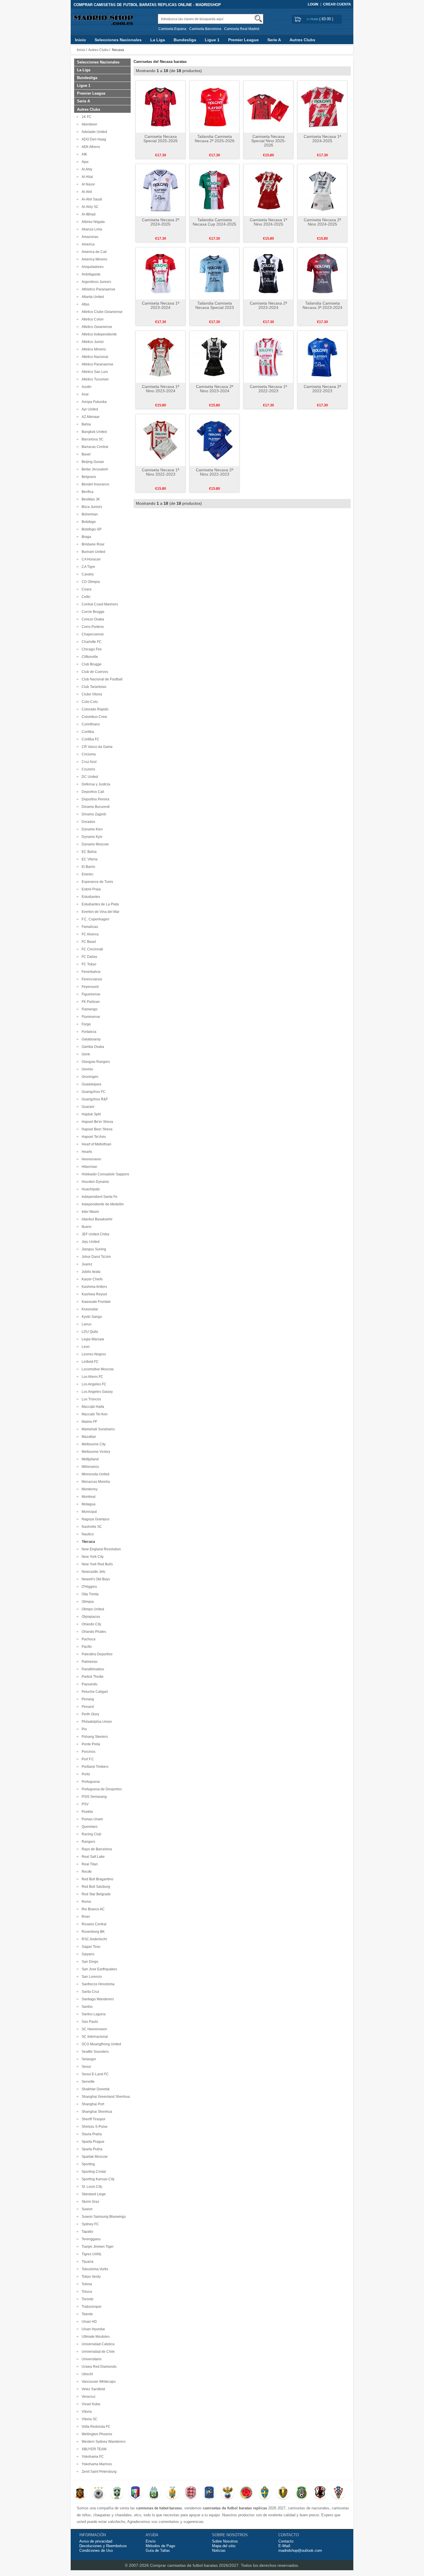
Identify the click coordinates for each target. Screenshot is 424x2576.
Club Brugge (91, 664)
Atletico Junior (92, 342)
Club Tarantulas (93, 687)
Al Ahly (86, 169)
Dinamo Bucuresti (95, 807)
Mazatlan (88, 1437)
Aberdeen (89, 124)
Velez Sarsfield (92, 2389)
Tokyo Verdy (90, 2277)
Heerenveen (91, 1159)
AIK (84, 154)
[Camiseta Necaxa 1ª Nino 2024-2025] (268, 190)
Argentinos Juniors (95, 282)
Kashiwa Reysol (93, 1294)
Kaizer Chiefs (91, 1279)
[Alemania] (99, 2493)
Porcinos (88, 1752)
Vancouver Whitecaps (98, 2382)
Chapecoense (92, 634)
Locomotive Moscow (97, 1369)
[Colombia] (246, 2493)
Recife (86, 1872)
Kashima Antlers (93, 1287)
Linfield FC (89, 1362)
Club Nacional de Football (101, 679)
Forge (85, 1024)
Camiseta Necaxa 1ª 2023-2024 (161, 305)
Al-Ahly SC (89, 207)
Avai (84, 394)
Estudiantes (90, 897)
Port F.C (87, 1759)
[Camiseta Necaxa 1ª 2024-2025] (322, 106)
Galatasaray (90, 1039)
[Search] (258, 19)
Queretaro (89, 1827)
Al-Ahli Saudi (91, 199)
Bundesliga (185, 40)
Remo (86, 1902)
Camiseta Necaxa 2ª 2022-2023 (322, 389)
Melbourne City (93, 1444)
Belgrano (88, 477)
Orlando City (91, 1624)
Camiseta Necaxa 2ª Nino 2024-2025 (322, 222)
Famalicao (89, 927)
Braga (86, 537)
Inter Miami (89, 1212)
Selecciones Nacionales (118, 40)
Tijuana (87, 2262)
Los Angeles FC (93, 1384)
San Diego (89, 1962)
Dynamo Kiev (91, 829)
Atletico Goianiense (96, 327)
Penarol (87, 1707)
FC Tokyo (88, 964)
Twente (86, 2314)
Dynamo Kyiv (91, 837)
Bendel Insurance (95, 484)
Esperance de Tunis (96, 882)
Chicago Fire (91, 649)
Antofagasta (90, 274)
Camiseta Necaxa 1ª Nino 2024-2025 (268, 222)
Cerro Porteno (92, 627)
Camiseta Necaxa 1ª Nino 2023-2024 (161, 389)
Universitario (91, 2359)
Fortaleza (88, 1032)
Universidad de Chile (97, 2352)
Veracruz (88, 2397)
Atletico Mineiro (93, 349)
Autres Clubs (302, 40)
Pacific (86, 1647)
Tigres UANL (91, 2254)
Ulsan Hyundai (92, 2329)
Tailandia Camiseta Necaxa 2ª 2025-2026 (215, 139)
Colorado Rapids (94, 709)
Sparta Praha (91, 2149)
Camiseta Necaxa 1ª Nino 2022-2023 (161, 472)
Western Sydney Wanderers (103, 2442)
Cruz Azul (88, 762)
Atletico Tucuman (94, 379)
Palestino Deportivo (96, 1654)
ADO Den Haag (93, 139)
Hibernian (89, 1167)
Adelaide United (93, 132)
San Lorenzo (91, 1977)
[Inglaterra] (191, 2493)
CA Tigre (88, 567)
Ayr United (89, 409)
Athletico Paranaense (98, 289)
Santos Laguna (93, 2014)
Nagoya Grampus (95, 1519)
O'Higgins (88, 1587)
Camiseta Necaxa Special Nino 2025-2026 (269, 141)
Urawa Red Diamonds (98, 2367)
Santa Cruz (90, 1992)
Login (313, 4)
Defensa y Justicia (95, 784)
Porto (85, 1774)
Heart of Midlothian (96, 1144)
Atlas (85, 304)
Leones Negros (93, 1354)
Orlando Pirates (93, 1632)
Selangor (88, 2059)
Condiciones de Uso (96, 2550)
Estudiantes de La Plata (99, 904)
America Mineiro (94, 259)
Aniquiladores (92, 267)
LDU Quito (89, 1332)
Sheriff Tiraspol (93, 2119)
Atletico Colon (92, 319)
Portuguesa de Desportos (101, 1789)
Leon (85, 1347)
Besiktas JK (90, 499)
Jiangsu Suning (93, 1249)
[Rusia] (228, 2493)
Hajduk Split (90, 1114)
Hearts (86, 1152)
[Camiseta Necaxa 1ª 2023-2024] (161, 273)
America (87, 244)
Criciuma (88, 754)
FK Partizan (90, 1002)
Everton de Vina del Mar (100, 912)
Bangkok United (93, 432)
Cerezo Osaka (92, 619)
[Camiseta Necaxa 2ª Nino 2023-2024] (214, 357)
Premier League (243, 40)
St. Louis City (91, 2187)
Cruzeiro (88, 769)
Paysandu (89, 1684)
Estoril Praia (90, 889)
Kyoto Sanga (91, 1317)
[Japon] (320, 2493)
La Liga (158, 40)
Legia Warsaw (92, 1339)
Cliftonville (89, 657)
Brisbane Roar (92, 544)
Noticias (219, 2550)
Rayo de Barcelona (96, 1849)
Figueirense (90, 994)
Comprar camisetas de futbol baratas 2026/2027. (195, 2565)
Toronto (87, 2299)
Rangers (88, 1842)
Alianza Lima (91, 229)
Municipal (88, 1512)
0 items (313, 19)
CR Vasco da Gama (96, 747)
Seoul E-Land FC (94, 2074)
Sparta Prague (92, 2142)
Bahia (85, 424)
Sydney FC (89, 2224)
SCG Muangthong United (101, 2044)
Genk (85, 1054)
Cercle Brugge (92, 612)
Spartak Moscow (94, 2157)
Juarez (86, 1264)
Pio (83, 1729)
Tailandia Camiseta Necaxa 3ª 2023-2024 (322, 305)
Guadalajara (91, 1084)
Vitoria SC (89, 2419)
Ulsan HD (88, 2322)
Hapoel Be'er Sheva (96, 1122)
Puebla (86, 1812)
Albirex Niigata (92, 222)
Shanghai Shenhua (96, 2112)
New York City (92, 1557)
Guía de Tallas (158, 2550)
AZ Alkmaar (90, 417)
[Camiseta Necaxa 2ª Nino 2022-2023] (214, 440)
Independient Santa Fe (99, 1197)
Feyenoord (89, 987)
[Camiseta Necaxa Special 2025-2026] (161, 106)
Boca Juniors (91, 507)
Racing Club (91, 1834)
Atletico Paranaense (97, 364)
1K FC (86, 117)
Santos (86, 2007)
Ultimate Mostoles (95, 2337)
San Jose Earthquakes (99, 1969)
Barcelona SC (92, 439)
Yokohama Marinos (96, 2464)
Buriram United (93, 552)
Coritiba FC (90, 739)
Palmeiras (89, 1662)
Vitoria (86, 2412)
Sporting (87, 2164)
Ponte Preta (90, 1744)
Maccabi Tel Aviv (94, 1414)
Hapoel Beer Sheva (96, 1129)
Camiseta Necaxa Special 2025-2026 (161, 139)
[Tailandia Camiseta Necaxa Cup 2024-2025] (214, 190)
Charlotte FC (91, 642)
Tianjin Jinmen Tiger (97, 2247)
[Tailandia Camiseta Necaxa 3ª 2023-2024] (322, 273)
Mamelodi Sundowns (97, 1429)
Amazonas (89, 237)
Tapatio (87, 2232)
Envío (151, 2541)
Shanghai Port (92, 2104)
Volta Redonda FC (95, 2427)
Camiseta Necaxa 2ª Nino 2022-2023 (214, 472)
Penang (87, 1699)
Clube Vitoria (91, 694)
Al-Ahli (86, 192)
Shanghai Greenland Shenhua (105, 2097)
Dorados (88, 822)
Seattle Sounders (94, 2052)
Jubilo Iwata (90, 1272)
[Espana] (80, 2493)
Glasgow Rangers (95, 1062)
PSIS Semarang (93, 1797)
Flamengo (89, 1009)
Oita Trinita (89, 1594)
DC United (89, 777)
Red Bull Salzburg (95, 1887)
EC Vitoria (89, 859)
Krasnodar (89, 1309)
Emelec (87, 874)
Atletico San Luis (94, 372)
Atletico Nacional (94, 357)
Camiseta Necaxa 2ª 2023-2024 (268, 305)
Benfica (87, 492)
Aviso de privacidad (96, 2541)
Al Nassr (87, 184)
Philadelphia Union (96, 1722)
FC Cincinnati (91, 949)
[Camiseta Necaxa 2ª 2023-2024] (268, 273)
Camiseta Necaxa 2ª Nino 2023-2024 (214, 389)
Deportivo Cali (92, 792)
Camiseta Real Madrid (242, 29)
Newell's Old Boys (95, 1579)
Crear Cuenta (337, 4)
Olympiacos (90, 1617)
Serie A (274, 40)
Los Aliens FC (92, 1377)
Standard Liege (93, 2194)
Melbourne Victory (95, 1452)
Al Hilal (86, 177)
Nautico (87, 1534)
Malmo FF (89, 1422)
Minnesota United (95, 1474)
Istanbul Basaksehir (96, 1219)
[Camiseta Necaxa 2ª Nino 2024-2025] (322, 190)
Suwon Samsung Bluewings (103, 2217)
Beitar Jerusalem (94, 469)
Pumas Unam (91, 1819)
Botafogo (88, 522)
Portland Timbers (94, 1767)
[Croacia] (338, 2493)
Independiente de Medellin (102, 1204)
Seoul (85, 2067)
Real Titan (89, 1864)
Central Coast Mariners (99, 604)
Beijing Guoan (92, 462)
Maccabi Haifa (92, 1407)
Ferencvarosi (91, 979)
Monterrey (89, 1489)
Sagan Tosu (90, 1947)
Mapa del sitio (224, 2546)
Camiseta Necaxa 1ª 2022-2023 (268, 389)
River (85, 1917)
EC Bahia (88, 852)
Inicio (80, 40)
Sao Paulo (89, 2022)
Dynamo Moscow (94, 844)
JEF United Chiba (95, 1234)
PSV (84, 1804)
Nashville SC (91, 1527)
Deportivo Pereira (95, 799)
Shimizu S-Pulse (94, 2127)
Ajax (84, 162)
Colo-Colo (89, 702)
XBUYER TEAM (93, 2449)
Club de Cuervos (94, 672)
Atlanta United (92, 297)
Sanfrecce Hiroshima (97, 1984)
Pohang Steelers (94, 1737)
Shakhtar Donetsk (95, 2089)
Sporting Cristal (93, 2172)
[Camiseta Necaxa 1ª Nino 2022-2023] (161, 440)
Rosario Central (93, 1924)
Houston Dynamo (94, 1182)
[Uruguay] (172, 2493)
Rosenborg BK (92, 1932)
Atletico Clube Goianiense (101, 312)
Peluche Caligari (94, 1692)
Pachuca (88, 1639)
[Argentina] (154, 2493)
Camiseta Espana (172, 29)
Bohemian (89, 514)
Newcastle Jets (93, 1572)
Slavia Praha (91, 2134)
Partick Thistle (92, 1677)
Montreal (88, 1497)
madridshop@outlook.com (300, 2550)
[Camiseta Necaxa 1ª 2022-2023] (268, 357)
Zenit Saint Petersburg (98, 2472)
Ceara (86, 589)
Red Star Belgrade (95, 1894)
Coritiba (87, 732)
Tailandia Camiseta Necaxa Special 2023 (215, 305)
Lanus (86, 1324)
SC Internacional (94, 2037)
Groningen (89, 1077)
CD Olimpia (90, 582)
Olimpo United (92, 1609)
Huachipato (90, 1189)
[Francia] (209, 2493)
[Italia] (135, 2493)
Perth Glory (90, 1714)
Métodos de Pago (160, 2546)
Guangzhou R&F (94, 1099)
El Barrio (88, 867)
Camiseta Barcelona (205, 29)
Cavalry (87, 574)
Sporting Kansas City (97, 2179)
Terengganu (90, 2239)
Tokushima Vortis (94, 2269)
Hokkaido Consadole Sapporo (105, 1174)
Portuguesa (90, 1782)
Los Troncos (90, 1399)
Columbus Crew (93, 717)
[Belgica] (283, 2493)
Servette (87, 2082)
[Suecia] (265, 2493)
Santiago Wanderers (97, 1999)
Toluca (86, 2292)
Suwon (86, 2209)
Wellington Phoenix (96, 2434)
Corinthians (90, 724)
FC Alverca (89, 934)
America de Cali (93, 252)
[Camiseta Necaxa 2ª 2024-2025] (161, 190)
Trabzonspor (91, 2307)
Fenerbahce (90, 972)
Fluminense (90, 1017)
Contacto (286, 2541)
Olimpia (87, 1602)
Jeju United (90, 1242)
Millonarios (89, 1467)
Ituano (86, 1227)
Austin (86, 387)
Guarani (87, 1107)
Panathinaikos (92, 1669)
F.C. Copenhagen (95, 919)
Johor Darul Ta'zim (95, 1257)
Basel (85, 454)
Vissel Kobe (90, 2404)
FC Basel (88, 942)
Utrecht (86, 2374)
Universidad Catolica (97, 2344)
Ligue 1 (212, 40)
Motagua (88, 1504)
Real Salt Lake (92, 1857)
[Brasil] (117, 2493)
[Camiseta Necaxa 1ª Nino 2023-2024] (161, 357)
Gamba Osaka (92, 1047)
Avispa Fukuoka (93, 402)
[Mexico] (302, 2493)
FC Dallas (89, 957)
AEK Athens (90, 147)
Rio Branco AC (92, 1909)
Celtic (85, 597)
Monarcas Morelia (95, 1482)
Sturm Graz (90, 2202)
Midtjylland (89, 1459)
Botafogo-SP (91, 529)
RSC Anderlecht (93, 1939)
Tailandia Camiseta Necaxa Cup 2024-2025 (214, 222)
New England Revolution (100, 1549)
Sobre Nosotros (225, 2541)
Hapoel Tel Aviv (93, 1137)
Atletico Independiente (98, 334)
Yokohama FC (92, 2457)
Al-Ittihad (88, 214)
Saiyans (87, 1954)
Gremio (87, 1069)
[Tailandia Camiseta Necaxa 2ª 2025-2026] (214, 106)
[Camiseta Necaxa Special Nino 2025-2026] (268, 106)
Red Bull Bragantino (97, 1879)
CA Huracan (90, 559)
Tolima (86, 2284)
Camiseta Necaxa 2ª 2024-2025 (161, 222)
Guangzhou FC (93, 1092)
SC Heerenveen (93, 2029)
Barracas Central (94, 447)
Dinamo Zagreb (93, 814)
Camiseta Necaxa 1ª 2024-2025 (322, 139)
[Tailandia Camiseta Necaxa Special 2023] (214, 273)
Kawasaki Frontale (95, 1302)
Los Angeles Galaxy (96, 1392)
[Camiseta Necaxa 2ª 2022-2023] (322, 357)
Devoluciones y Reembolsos (103, 2546)
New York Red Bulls (96, 1564)
